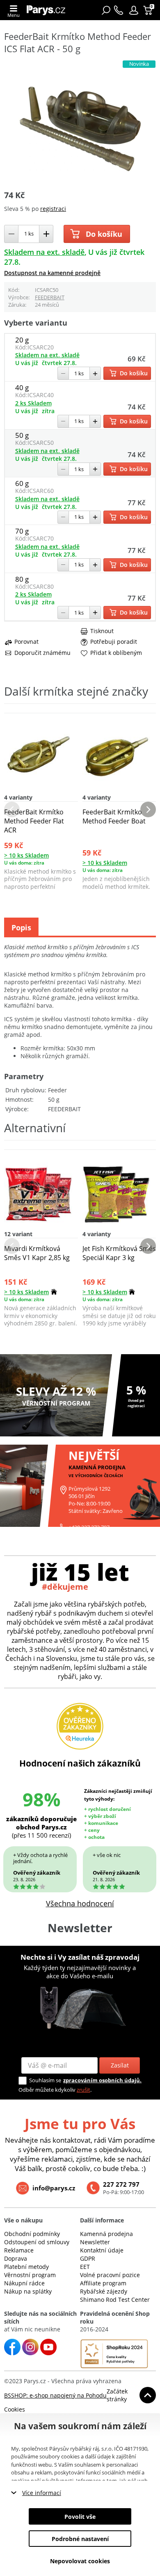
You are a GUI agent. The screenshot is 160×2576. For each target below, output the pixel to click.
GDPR (88, 2258)
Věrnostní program (30, 2275)
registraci (53, 209)
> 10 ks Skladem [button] (26, 855)
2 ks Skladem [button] (33, 403)
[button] (134, 10)
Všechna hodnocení (80, 1903)
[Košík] (149, 10)
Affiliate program (103, 2283)
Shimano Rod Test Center (115, 2300)
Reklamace (19, 2250)
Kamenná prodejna (106, 2234)
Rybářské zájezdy (104, 2291)
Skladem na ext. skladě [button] (44, 252)
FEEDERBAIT (50, 297)
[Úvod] (48, 10)
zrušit (83, 2090)
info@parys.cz (54, 2188)
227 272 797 (121, 2184)
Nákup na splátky (28, 2291)
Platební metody (26, 2267)
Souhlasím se (45, 2080)
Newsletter (95, 2242)
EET (85, 2267)
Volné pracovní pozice (110, 2275)
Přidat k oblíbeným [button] (116, 653)
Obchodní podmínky (32, 2234)
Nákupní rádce (24, 2283)
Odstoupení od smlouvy (37, 2242)
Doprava (16, 2258)
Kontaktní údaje (102, 2250)
